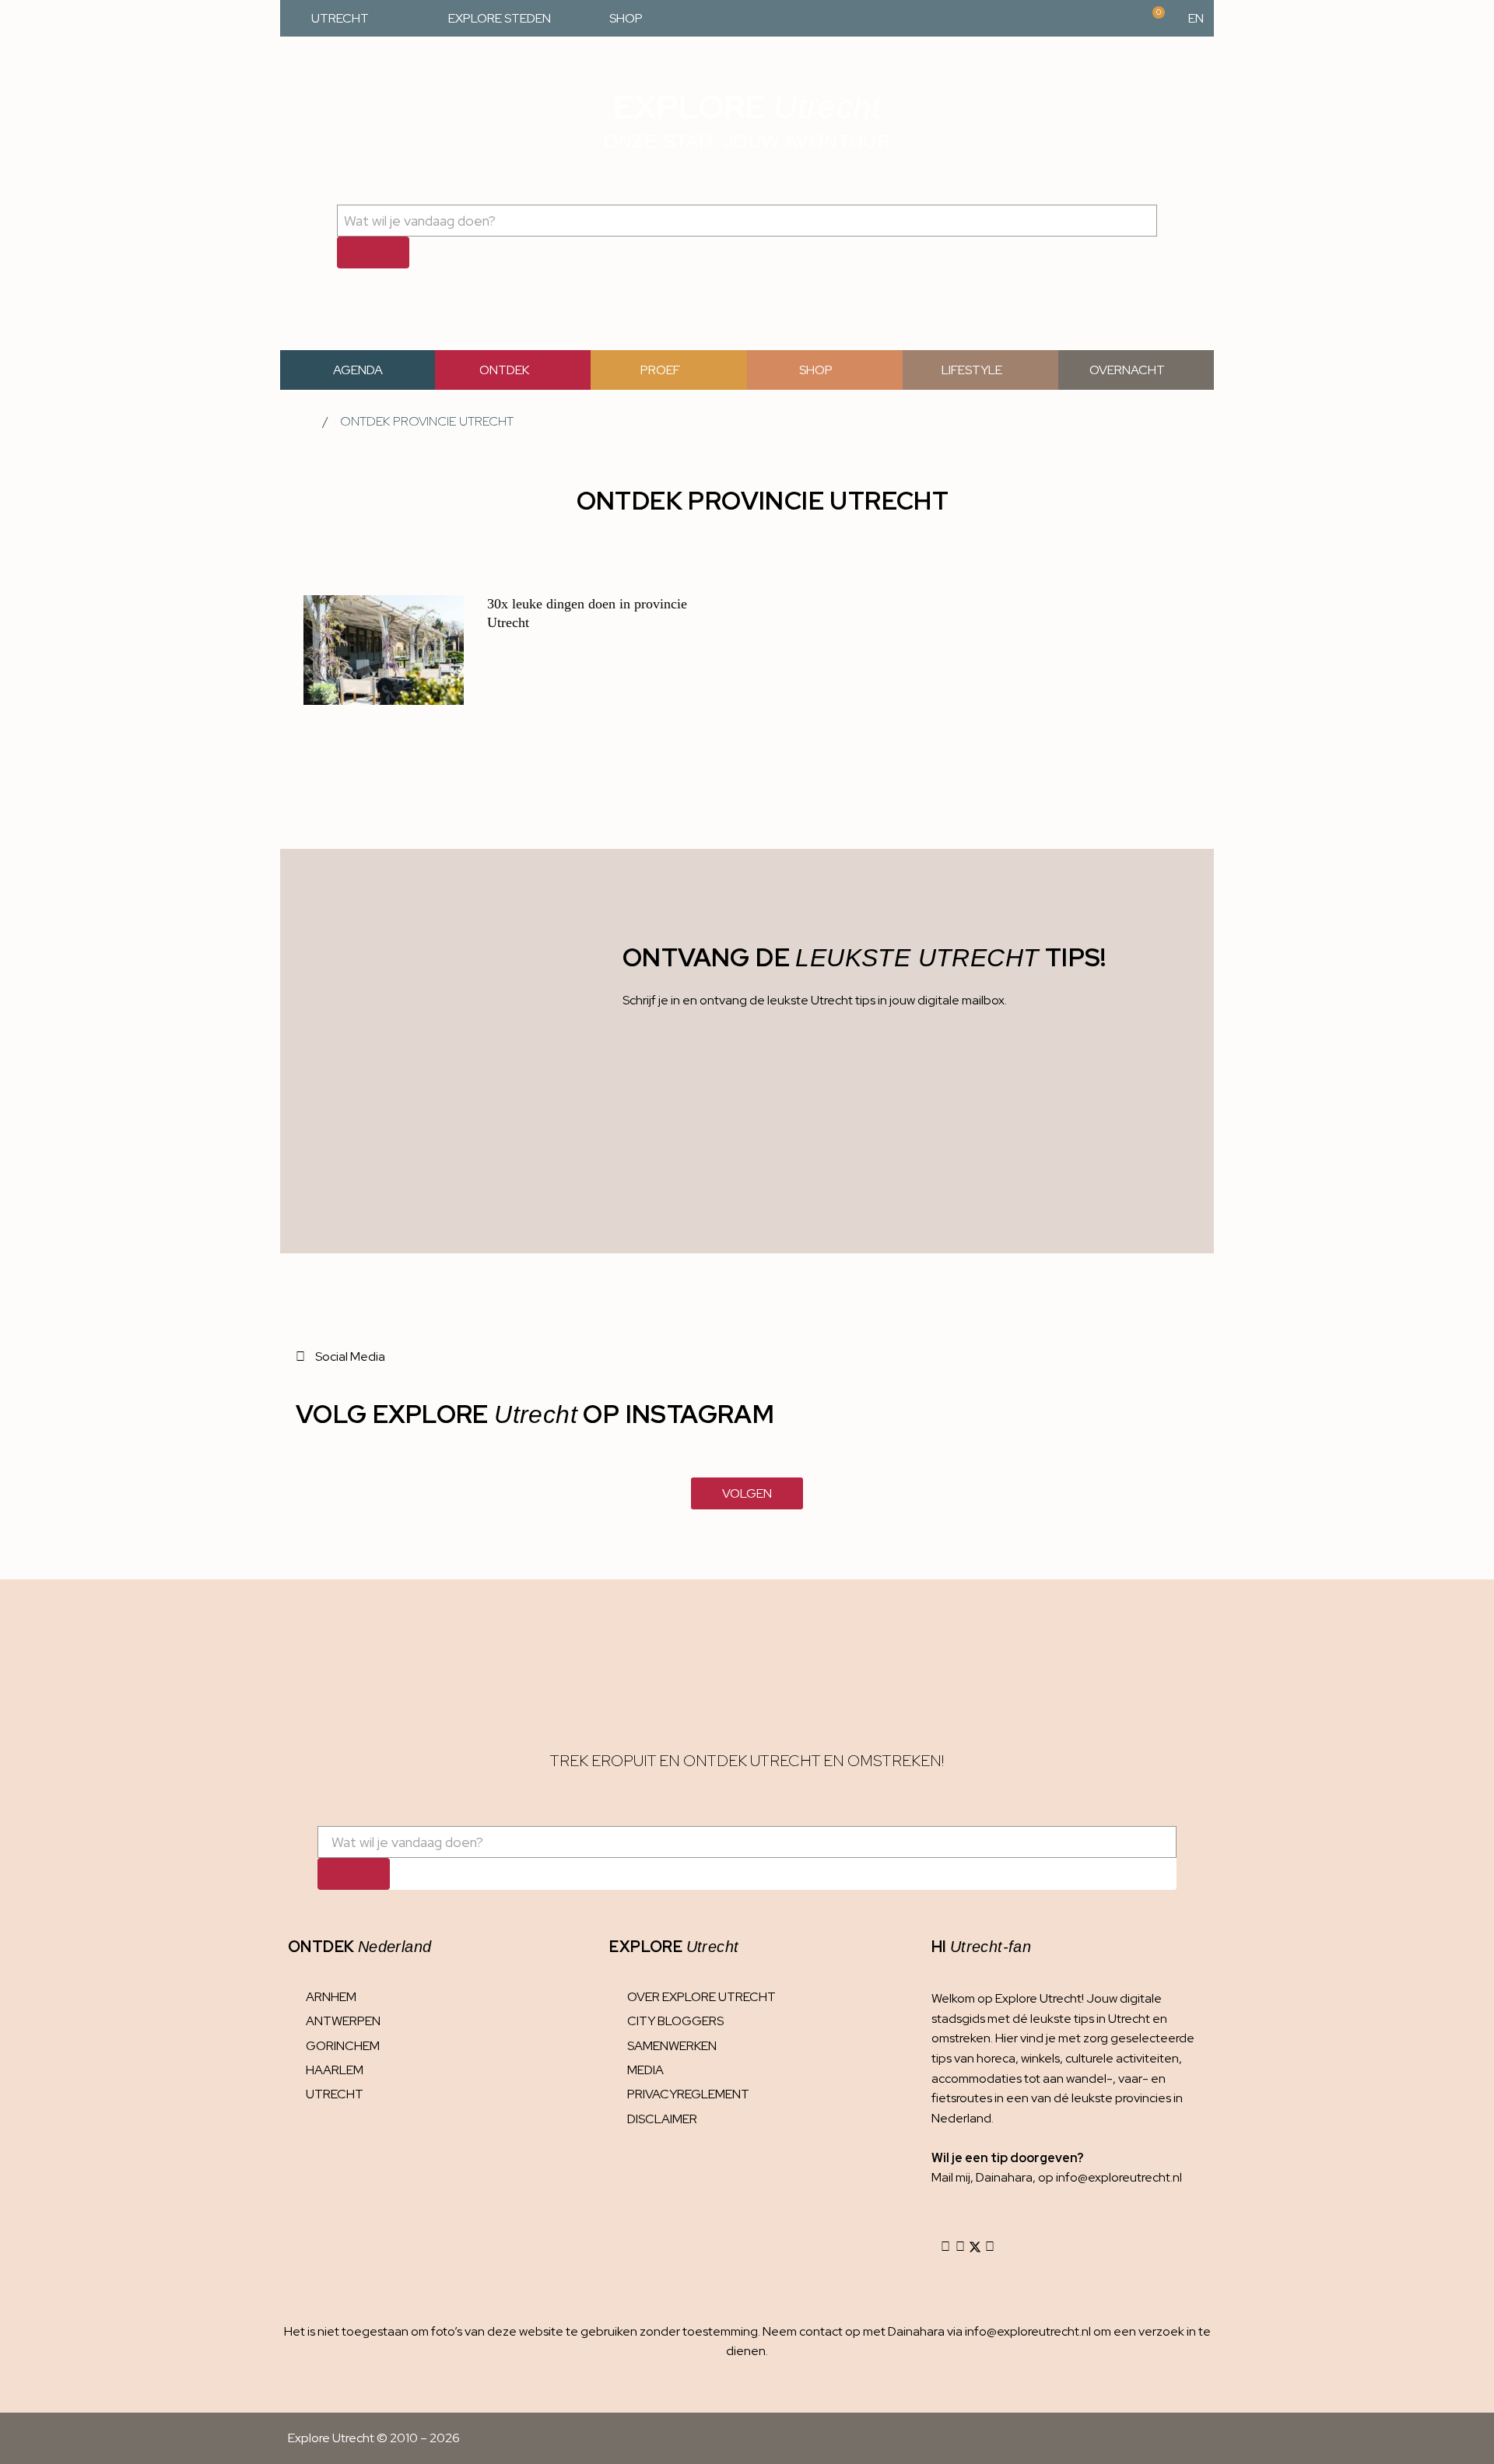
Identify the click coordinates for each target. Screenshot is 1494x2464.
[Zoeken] (373, 252)
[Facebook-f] (960, 2247)
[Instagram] (945, 2247)
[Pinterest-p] (990, 2247)
